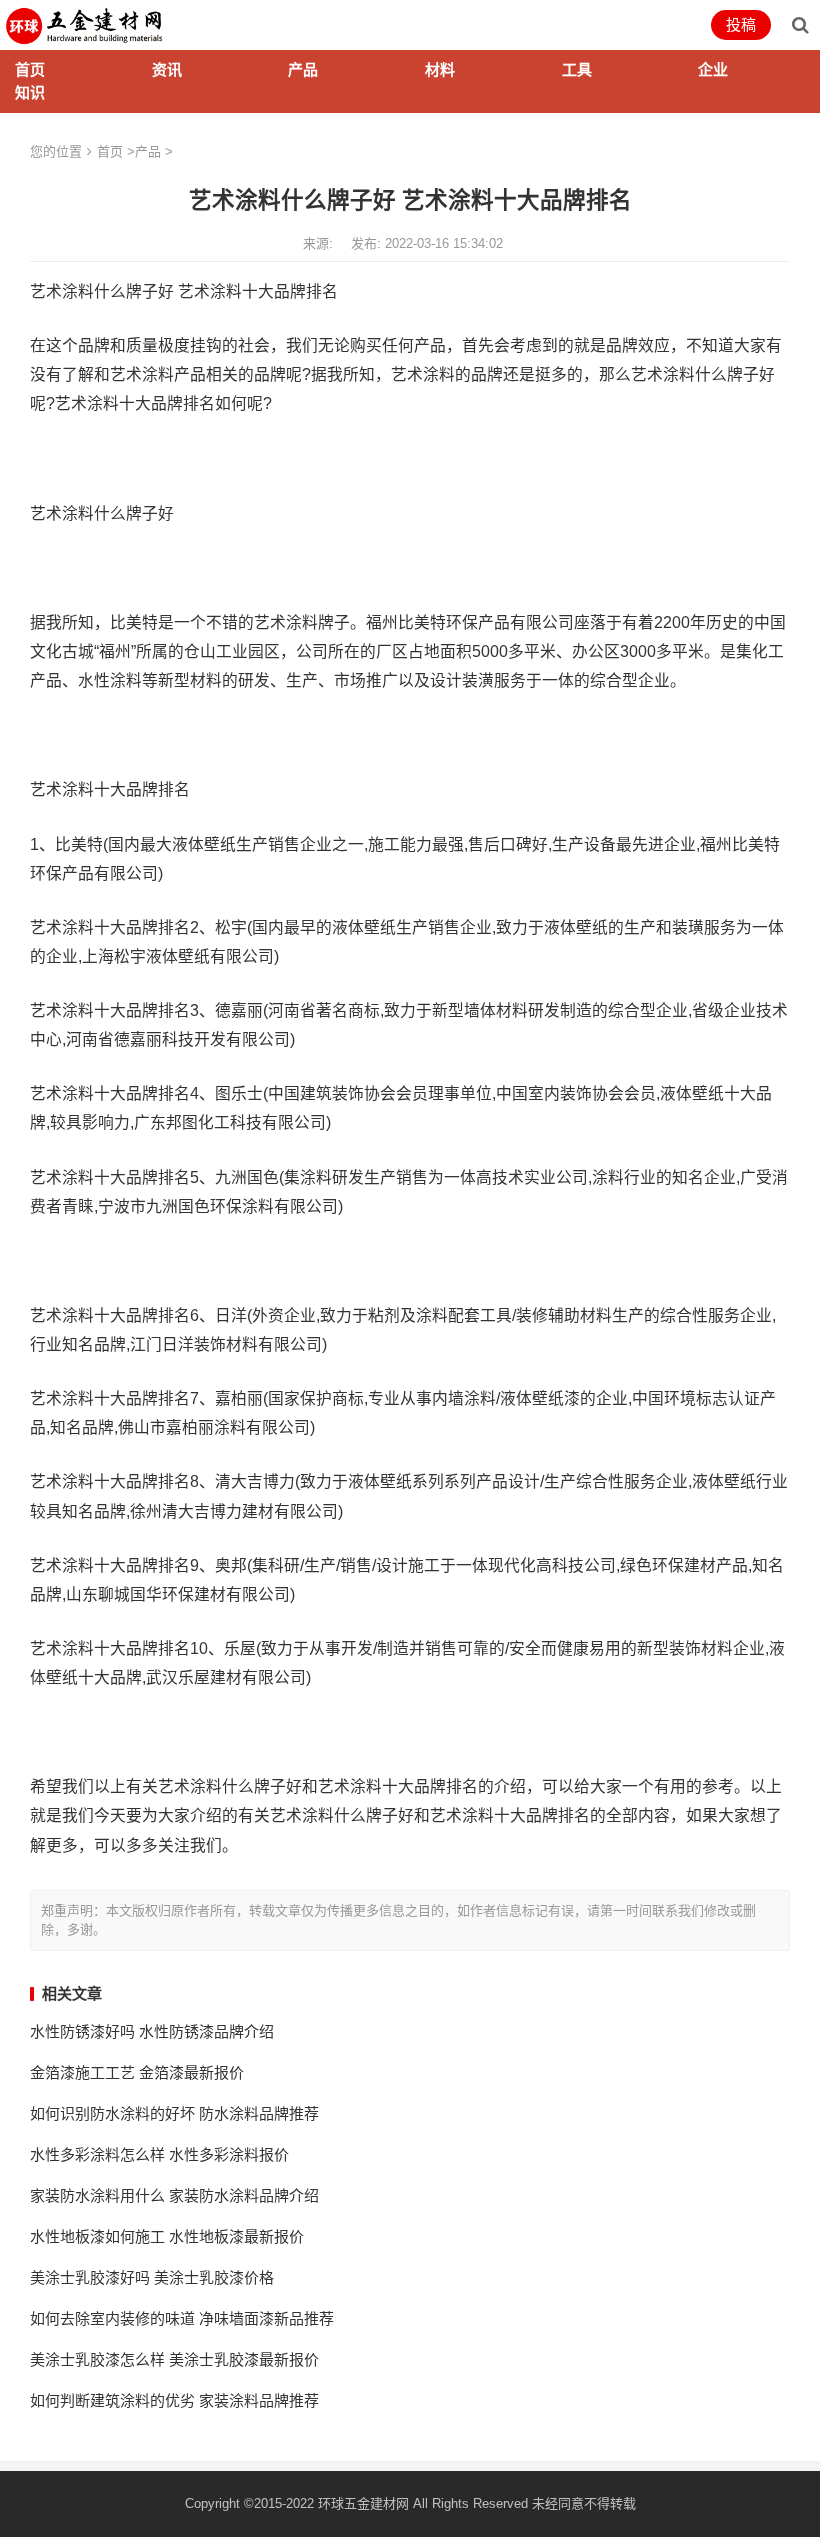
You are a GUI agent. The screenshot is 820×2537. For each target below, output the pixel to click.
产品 (303, 69)
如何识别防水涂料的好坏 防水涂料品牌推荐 (174, 2113)
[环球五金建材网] (85, 23)
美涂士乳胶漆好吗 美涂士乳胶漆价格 (152, 2277)
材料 (440, 69)
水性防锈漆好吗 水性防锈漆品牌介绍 (152, 2031)
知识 (30, 92)
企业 (713, 69)
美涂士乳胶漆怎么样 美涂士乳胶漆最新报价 (174, 2359)
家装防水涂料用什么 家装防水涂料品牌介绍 (174, 2195)
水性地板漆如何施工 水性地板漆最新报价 (167, 2236)
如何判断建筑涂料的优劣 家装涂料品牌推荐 (174, 2400)
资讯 (167, 69)
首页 (30, 69)
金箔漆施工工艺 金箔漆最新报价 (137, 2072)
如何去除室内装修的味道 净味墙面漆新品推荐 (182, 2318)
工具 (577, 69)
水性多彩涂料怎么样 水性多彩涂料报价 (159, 2154)
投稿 (741, 24)
